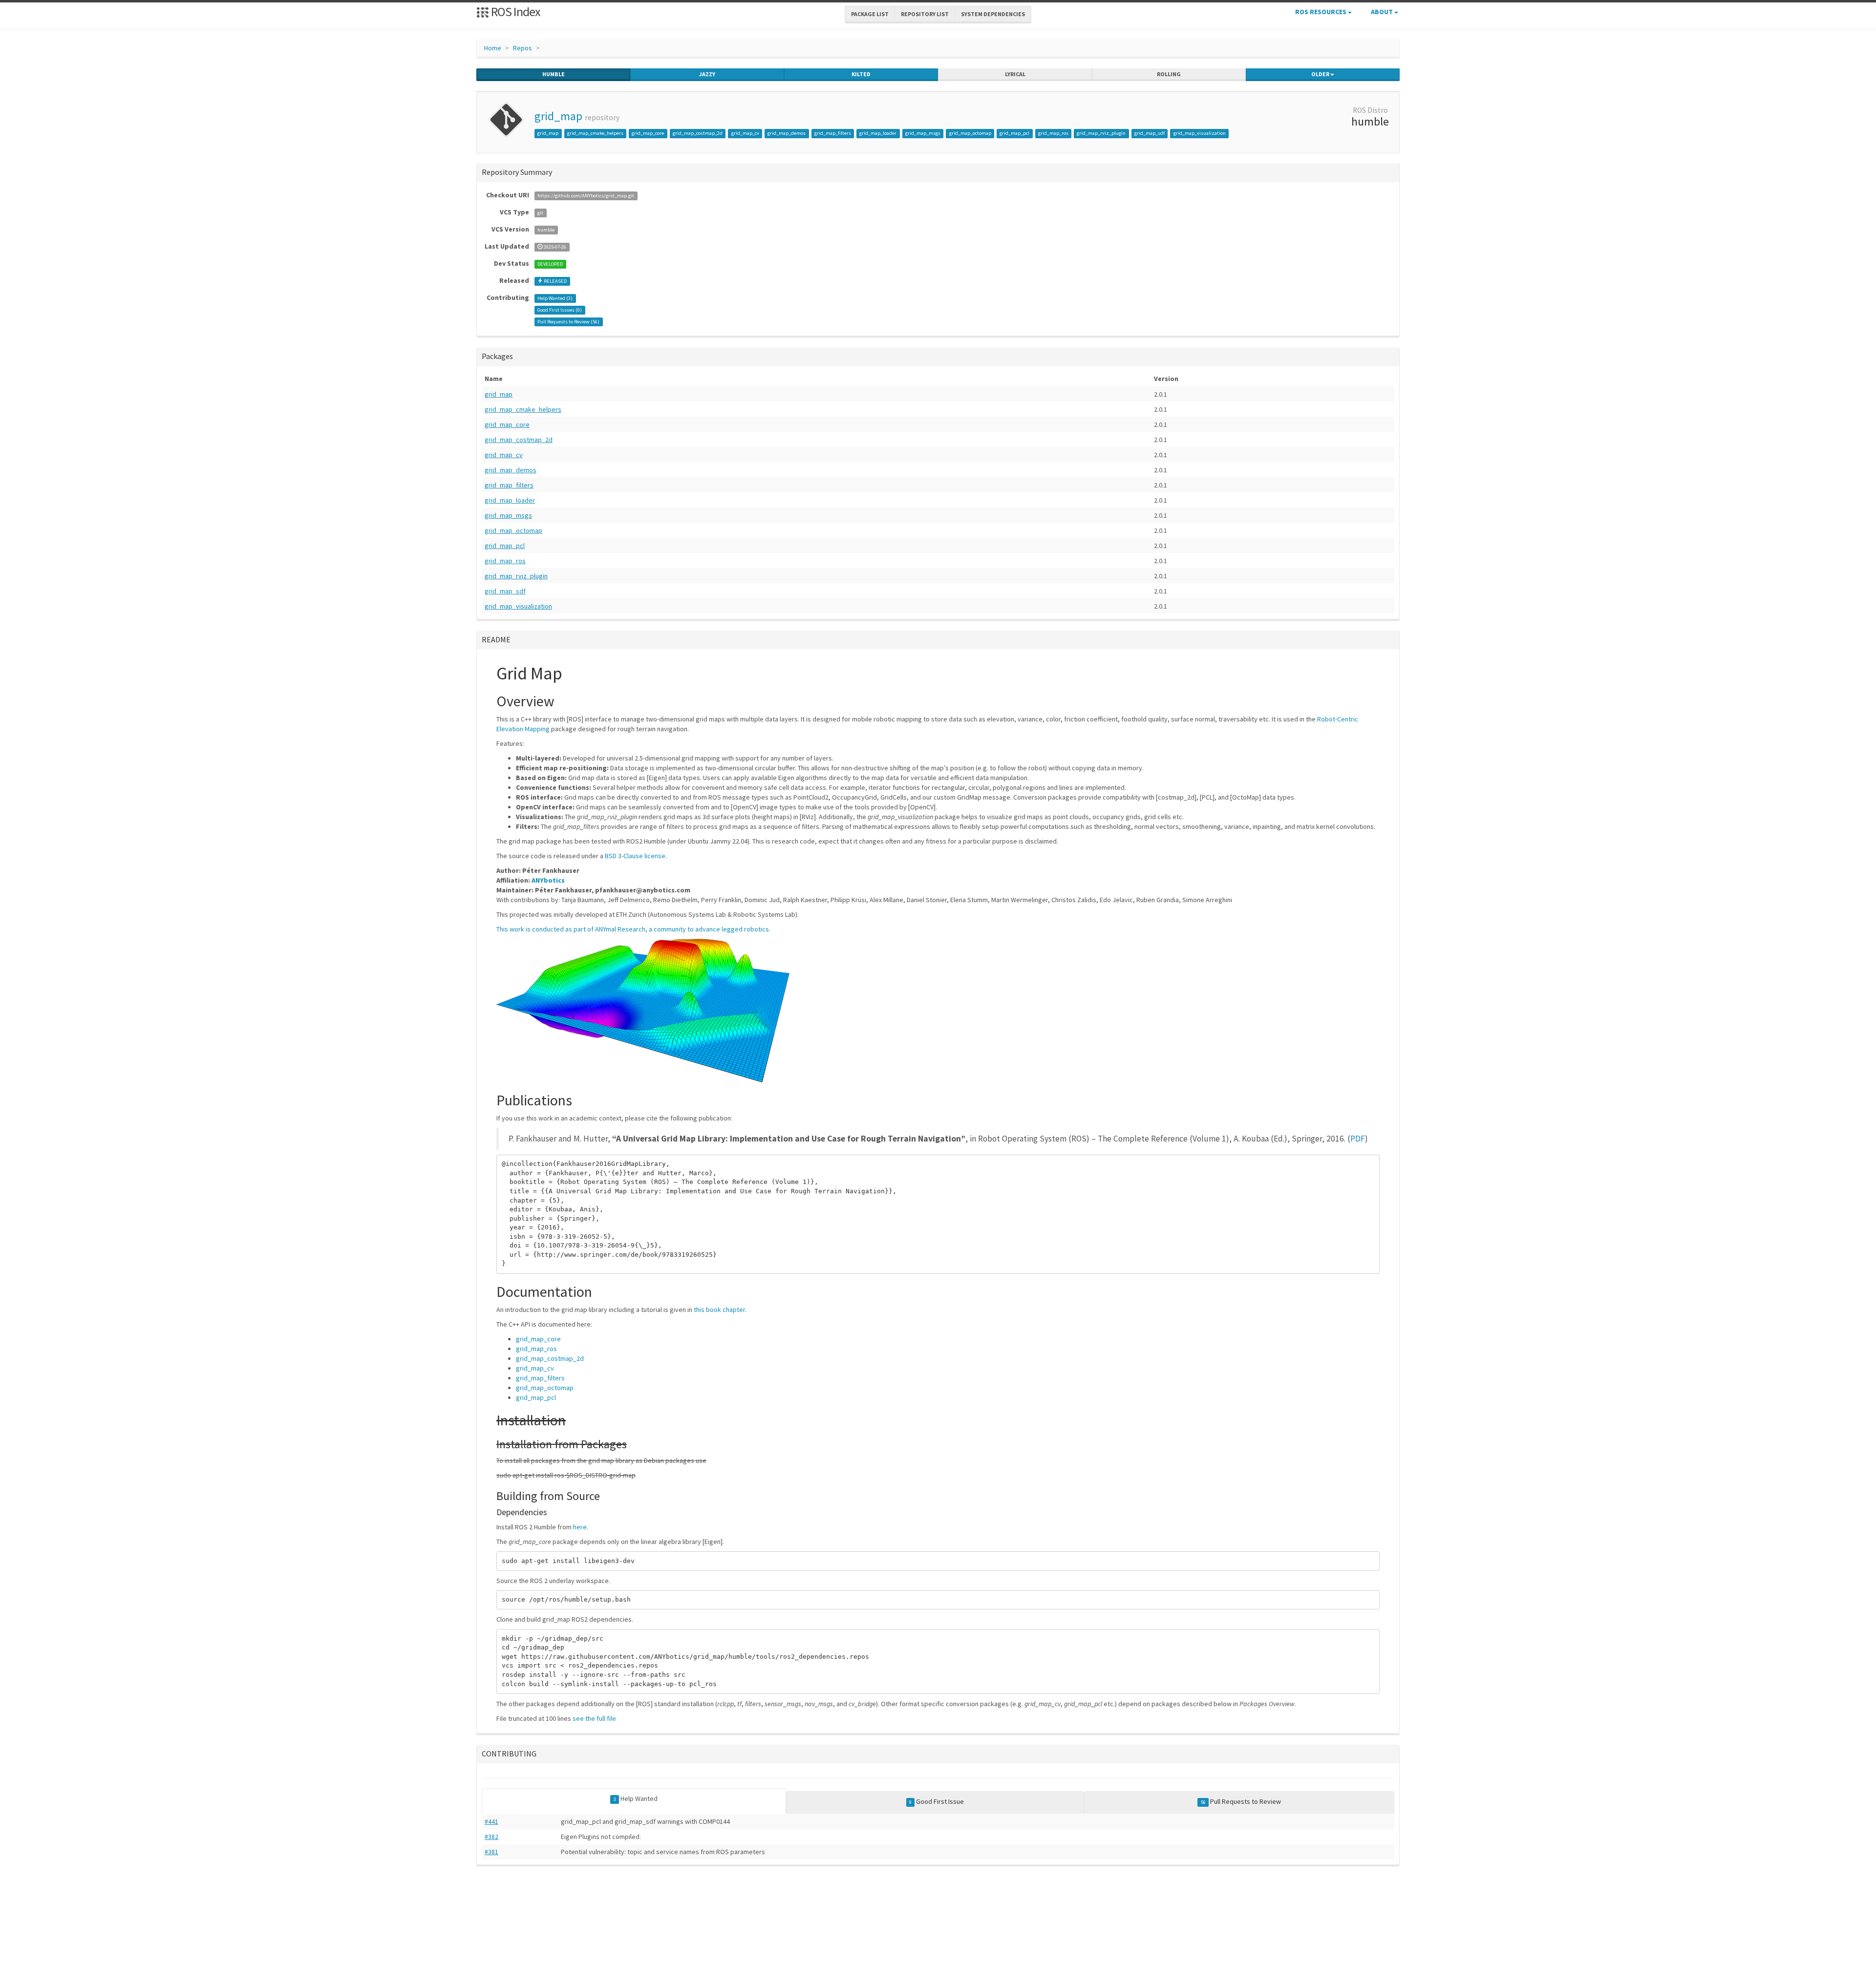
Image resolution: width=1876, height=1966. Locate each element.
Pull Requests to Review (1241, 1801)
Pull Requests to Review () (568, 322)
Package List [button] (870, 14)
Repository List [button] (925, 14)
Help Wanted (636, 1798)
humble (554, 74)
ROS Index (515, 11)
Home (493, 48)
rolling (1169, 74)
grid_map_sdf (1150, 133)
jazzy (707, 74)
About (1383, 12)
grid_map (558, 116)
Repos (522, 48)
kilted (861, 74)
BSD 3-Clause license (635, 856)
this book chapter (719, 1310)
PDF (1358, 1139)
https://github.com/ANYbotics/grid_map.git (586, 196)
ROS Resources (1322, 12)
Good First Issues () (560, 310)
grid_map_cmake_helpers (595, 133)
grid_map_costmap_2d (698, 133)
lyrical (1015, 74)
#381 (491, 1852)
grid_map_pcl (1014, 133)
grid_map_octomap (970, 133)
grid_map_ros (1053, 133)
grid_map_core (648, 133)
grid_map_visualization (1200, 133)
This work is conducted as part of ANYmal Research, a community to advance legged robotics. (633, 929)
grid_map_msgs (923, 133)
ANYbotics (548, 880)
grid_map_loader (878, 133)
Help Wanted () (555, 298)
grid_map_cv (745, 133)
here (580, 1527)
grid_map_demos (787, 133)
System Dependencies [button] (993, 14)
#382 (491, 1837)
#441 (491, 1821)
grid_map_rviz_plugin (1101, 133)
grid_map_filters (833, 133)
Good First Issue (937, 1801)
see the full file (594, 1718)
